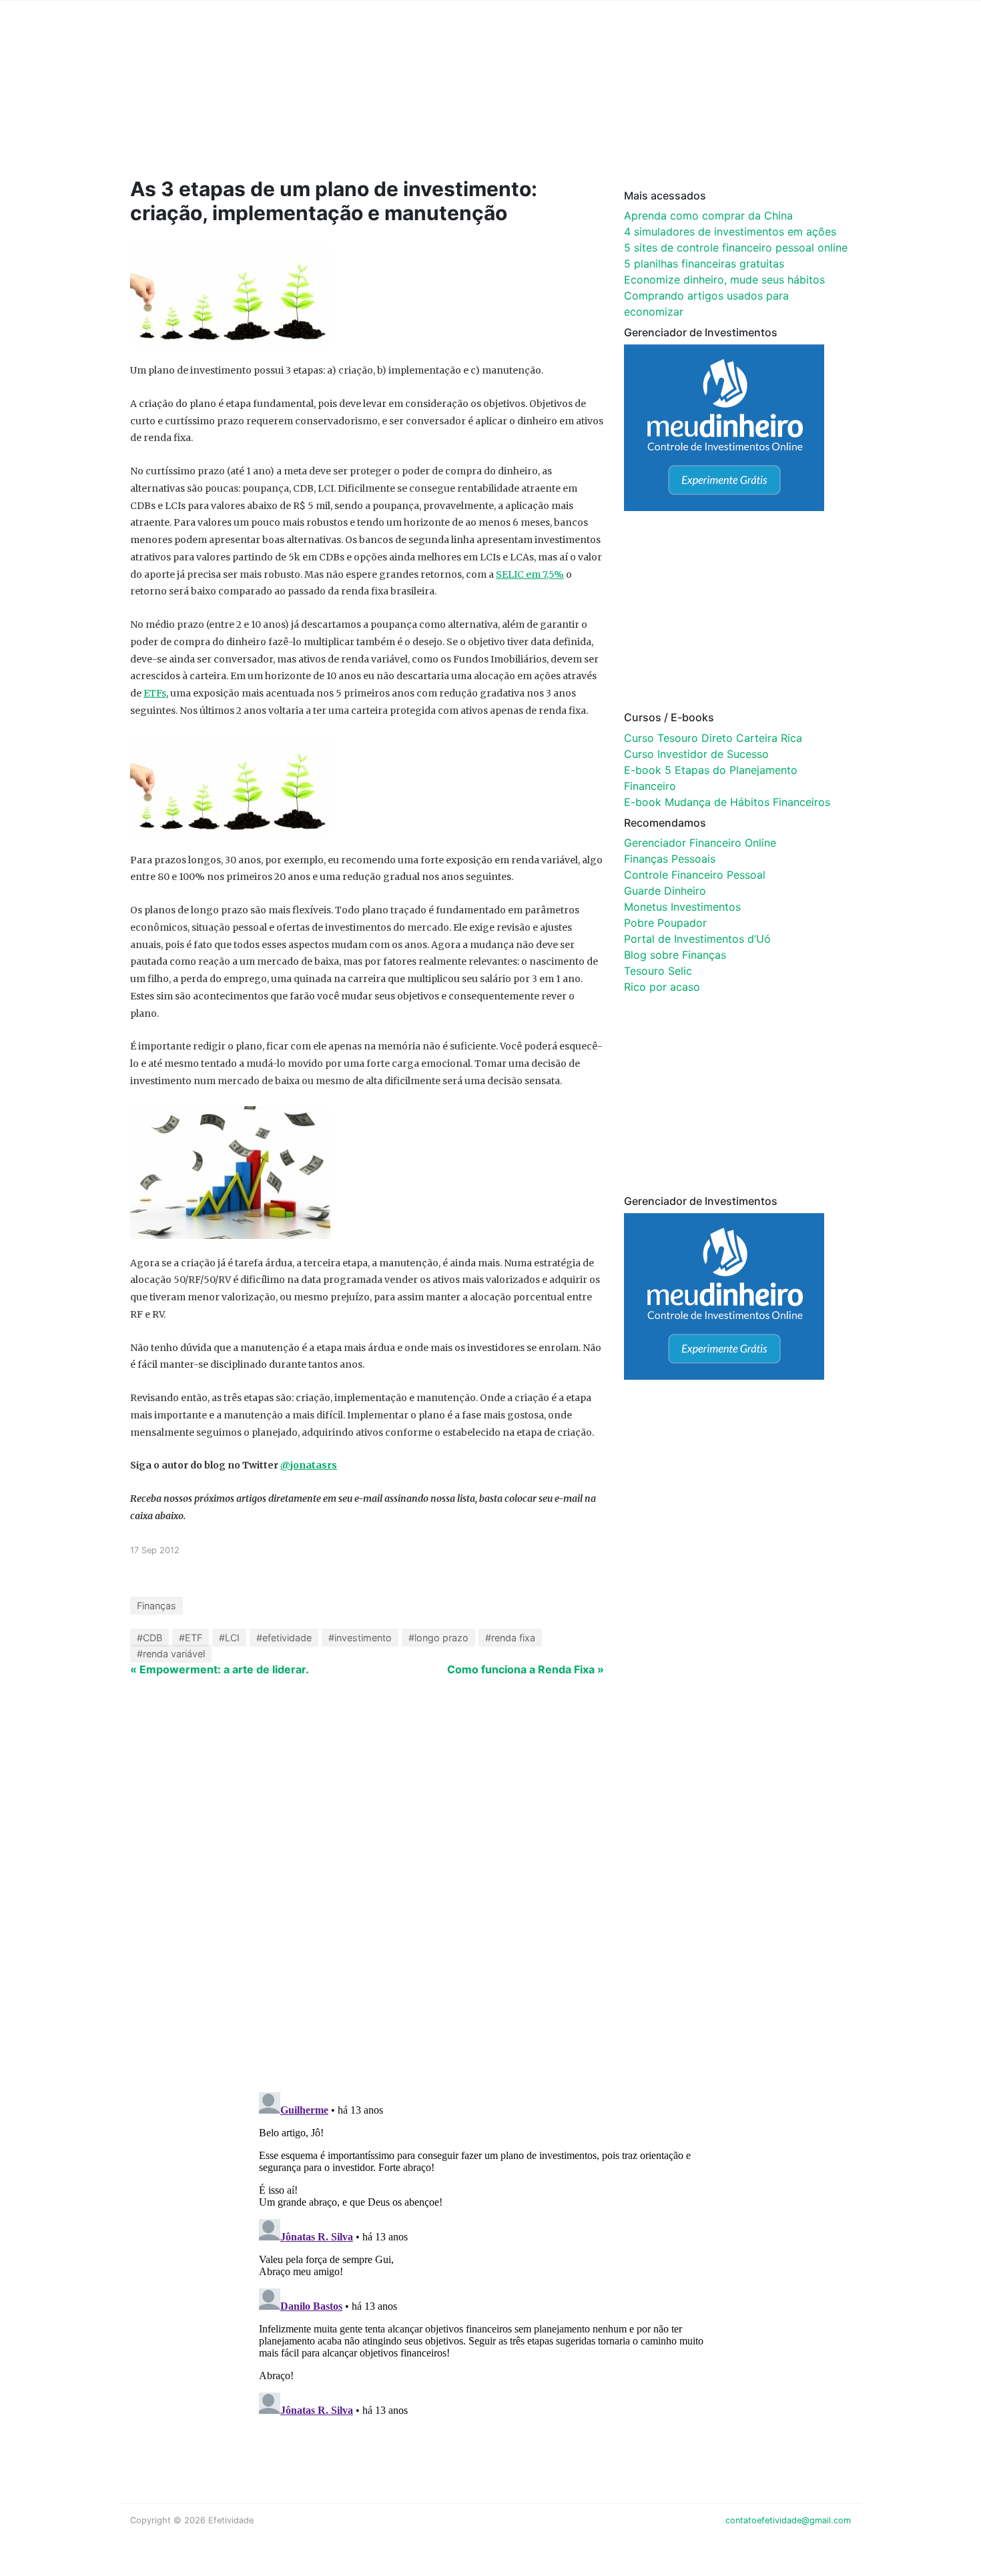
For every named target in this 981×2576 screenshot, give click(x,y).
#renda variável (171, 1654)
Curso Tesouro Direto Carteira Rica (713, 738)
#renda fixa (510, 1638)
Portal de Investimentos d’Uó (697, 939)
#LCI (229, 1638)
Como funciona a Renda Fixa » (526, 1669)
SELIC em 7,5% (530, 574)
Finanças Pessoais (670, 859)
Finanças (156, 1606)
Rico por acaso (662, 987)
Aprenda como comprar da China (708, 216)
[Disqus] (490, 1908)
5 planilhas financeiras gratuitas (704, 264)
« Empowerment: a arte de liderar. (220, 1669)
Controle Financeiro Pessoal (695, 875)
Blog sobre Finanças (675, 955)
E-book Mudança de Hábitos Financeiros (727, 802)
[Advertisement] (384, 108)
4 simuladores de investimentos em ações (730, 232)
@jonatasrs (309, 1465)
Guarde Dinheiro (665, 891)
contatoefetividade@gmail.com (788, 2520)
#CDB (149, 1638)
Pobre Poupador (665, 923)
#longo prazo (438, 1638)
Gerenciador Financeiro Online (700, 843)
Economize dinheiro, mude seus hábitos (724, 280)
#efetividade (284, 1638)
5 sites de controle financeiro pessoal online (736, 248)
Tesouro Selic (658, 971)
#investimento (360, 1638)
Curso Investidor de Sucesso (696, 754)
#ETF (191, 1638)
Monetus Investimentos (682, 907)
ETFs (155, 693)
